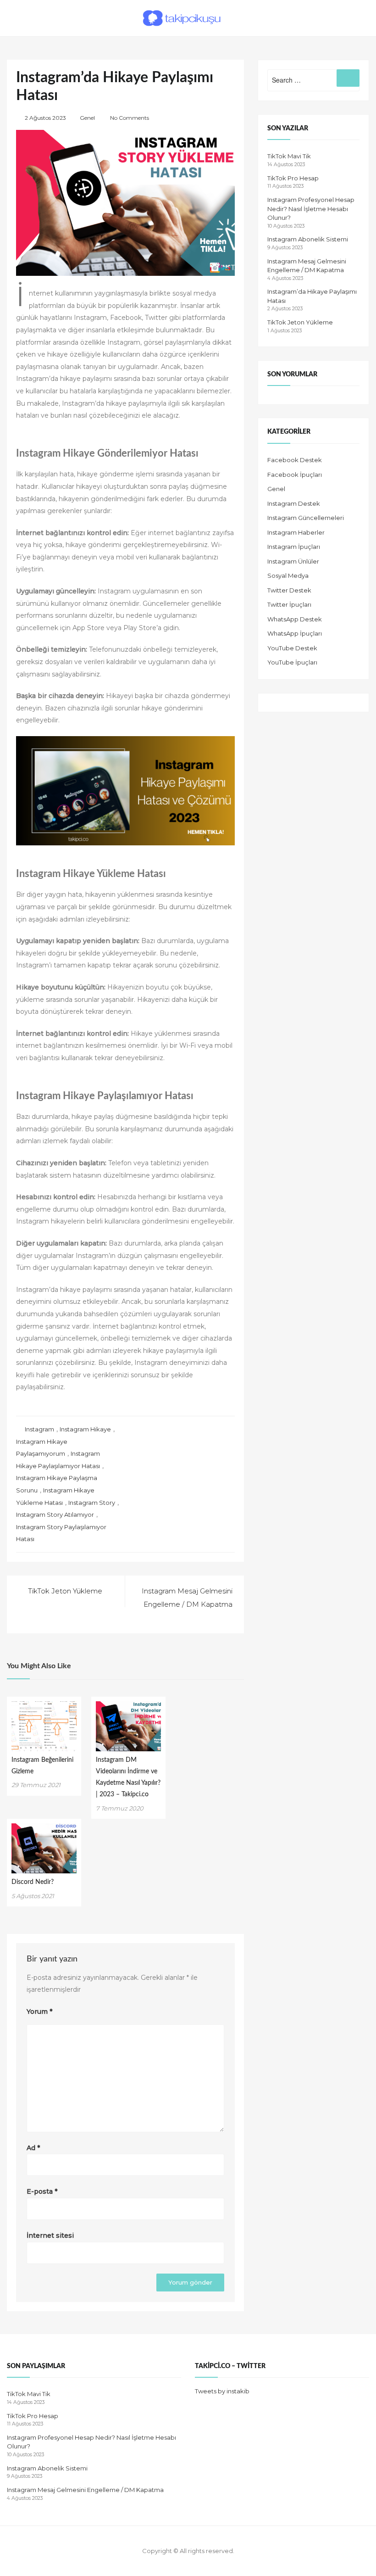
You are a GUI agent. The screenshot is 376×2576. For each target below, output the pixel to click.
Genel (87, 118)
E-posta (42, 2191)
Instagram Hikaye (85, 1429)
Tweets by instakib (222, 2391)
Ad (33, 2148)
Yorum (39, 2012)
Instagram (39, 1429)
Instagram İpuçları (294, 547)
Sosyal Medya (288, 576)
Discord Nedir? (33, 1882)
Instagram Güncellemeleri (306, 518)
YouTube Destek (292, 648)
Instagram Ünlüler (293, 561)
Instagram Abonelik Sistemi (308, 239)
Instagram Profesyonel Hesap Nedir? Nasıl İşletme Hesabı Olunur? (311, 209)
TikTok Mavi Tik (289, 156)
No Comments (130, 118)
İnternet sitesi (50, 2235)
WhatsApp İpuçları (295, 633)
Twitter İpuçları (289, 604)
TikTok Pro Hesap (293, 178)
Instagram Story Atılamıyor (55, 1514)
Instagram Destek (294, 503)
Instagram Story (92, 1503)
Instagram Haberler (296, 532)
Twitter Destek (289, 590)
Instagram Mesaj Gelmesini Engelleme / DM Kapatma (85, 2490)
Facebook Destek (295, 460)
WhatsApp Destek (295, 619)
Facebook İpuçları (295, 475)
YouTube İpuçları (292, 662)
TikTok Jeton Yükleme (300, 322)
